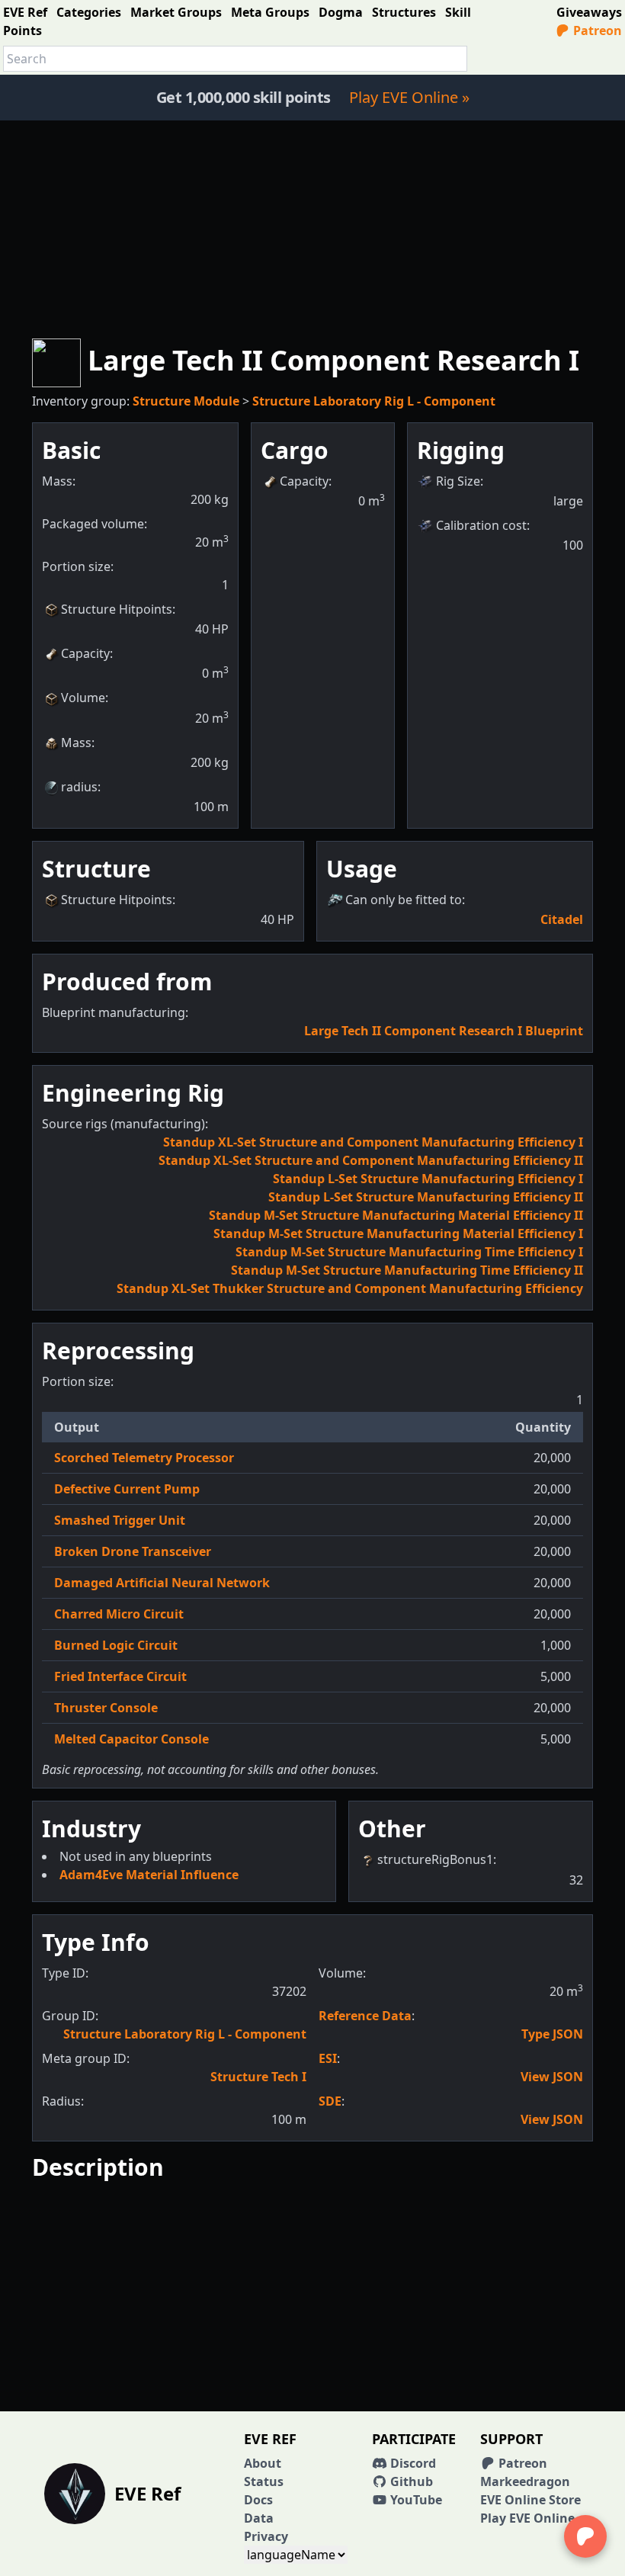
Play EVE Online (527, 2518)
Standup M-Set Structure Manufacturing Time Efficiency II (407, 1270)
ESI (328, 2058)
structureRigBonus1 (435, 1859)
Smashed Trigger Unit (120, 1520)
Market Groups (176, 12)
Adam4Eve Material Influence (149, 1875)
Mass (76, 743)
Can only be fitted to (404, 900)
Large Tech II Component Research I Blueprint (444, 1031)
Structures (404, 12)
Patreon (596, 30)
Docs (258, 2500)
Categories (89, 12)
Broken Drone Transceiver (133, 1551)
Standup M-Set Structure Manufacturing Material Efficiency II (396, 1215)
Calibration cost (481, 525)
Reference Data (365, 2016)
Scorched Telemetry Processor (144, 1458)
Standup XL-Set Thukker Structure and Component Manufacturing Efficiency (350, 1288)
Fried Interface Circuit (120, 1676)
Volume (83, 698)
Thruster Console (106, 1708)
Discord (412, 2463)
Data (259, 2518)
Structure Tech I (258, 2077)
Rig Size (458, 481)
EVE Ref (25, 12)
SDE (330, 2101)
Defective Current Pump (127, 1489)
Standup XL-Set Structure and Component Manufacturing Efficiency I (373, 1142)
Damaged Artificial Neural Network (162, 1583)
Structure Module (186, 401)
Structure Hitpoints (117, 609)
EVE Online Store (530, 2500)
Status (264, 2481)
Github (410, 2481)
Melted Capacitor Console (131, 1739)
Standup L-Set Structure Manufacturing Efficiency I (428, 1179)
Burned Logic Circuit (116, 1645)
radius (79, 787)
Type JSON (552, 2034)
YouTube (415, 2500)
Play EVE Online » (409, 97)
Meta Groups (270, 12)
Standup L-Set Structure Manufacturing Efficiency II (426, 1197)
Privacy (266, 2536)
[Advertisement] (312, 227)
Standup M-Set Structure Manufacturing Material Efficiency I (398, 1233)
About (263, 2463)
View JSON (552, 2077)
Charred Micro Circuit (119, 1614)
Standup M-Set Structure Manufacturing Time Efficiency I (409, 1252)
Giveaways (589, 12)
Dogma (341, 12)
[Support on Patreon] (585, 2536)
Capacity (85, 653)
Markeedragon (525, 2481)
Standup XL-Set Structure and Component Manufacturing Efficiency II (371, 1160)
